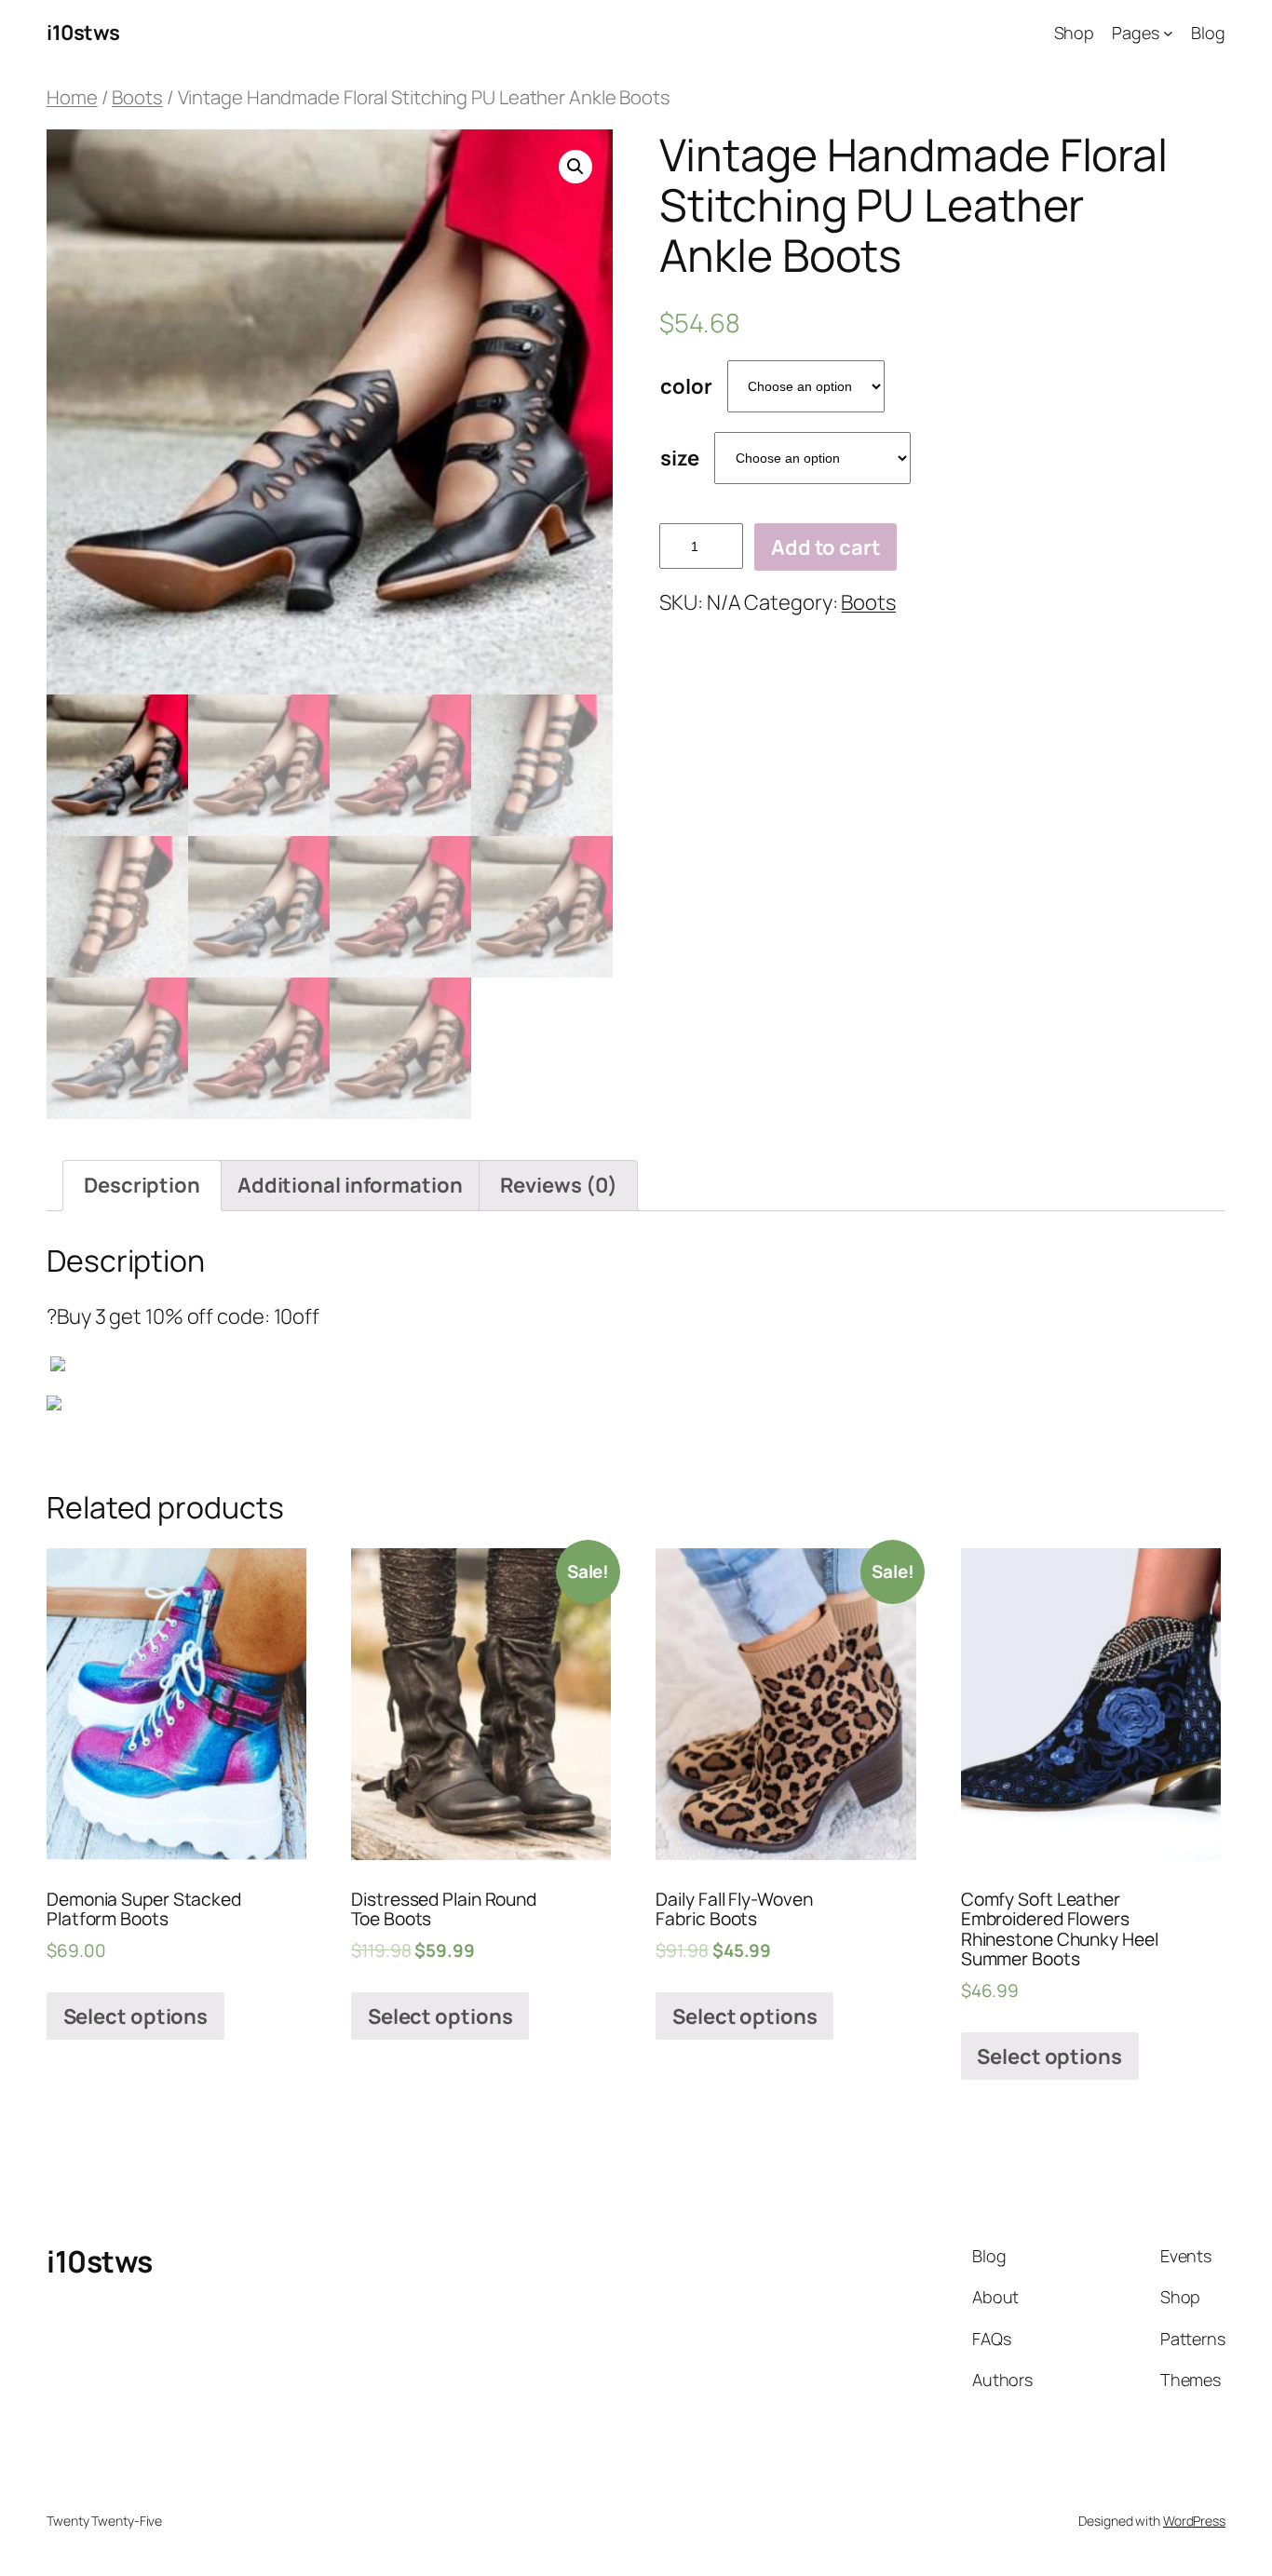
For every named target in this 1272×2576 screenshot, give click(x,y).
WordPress (1194, 2521)
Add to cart (826, 547)
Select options (136, 2016)
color (686, 386)
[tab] (142, 1186)
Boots (137, 97)
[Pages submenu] (1168, 33)
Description (142, 1185)
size (680, 458)
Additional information (350, 1185)
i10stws (83, 33)
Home (72, 97)
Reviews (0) (559, 1185)
